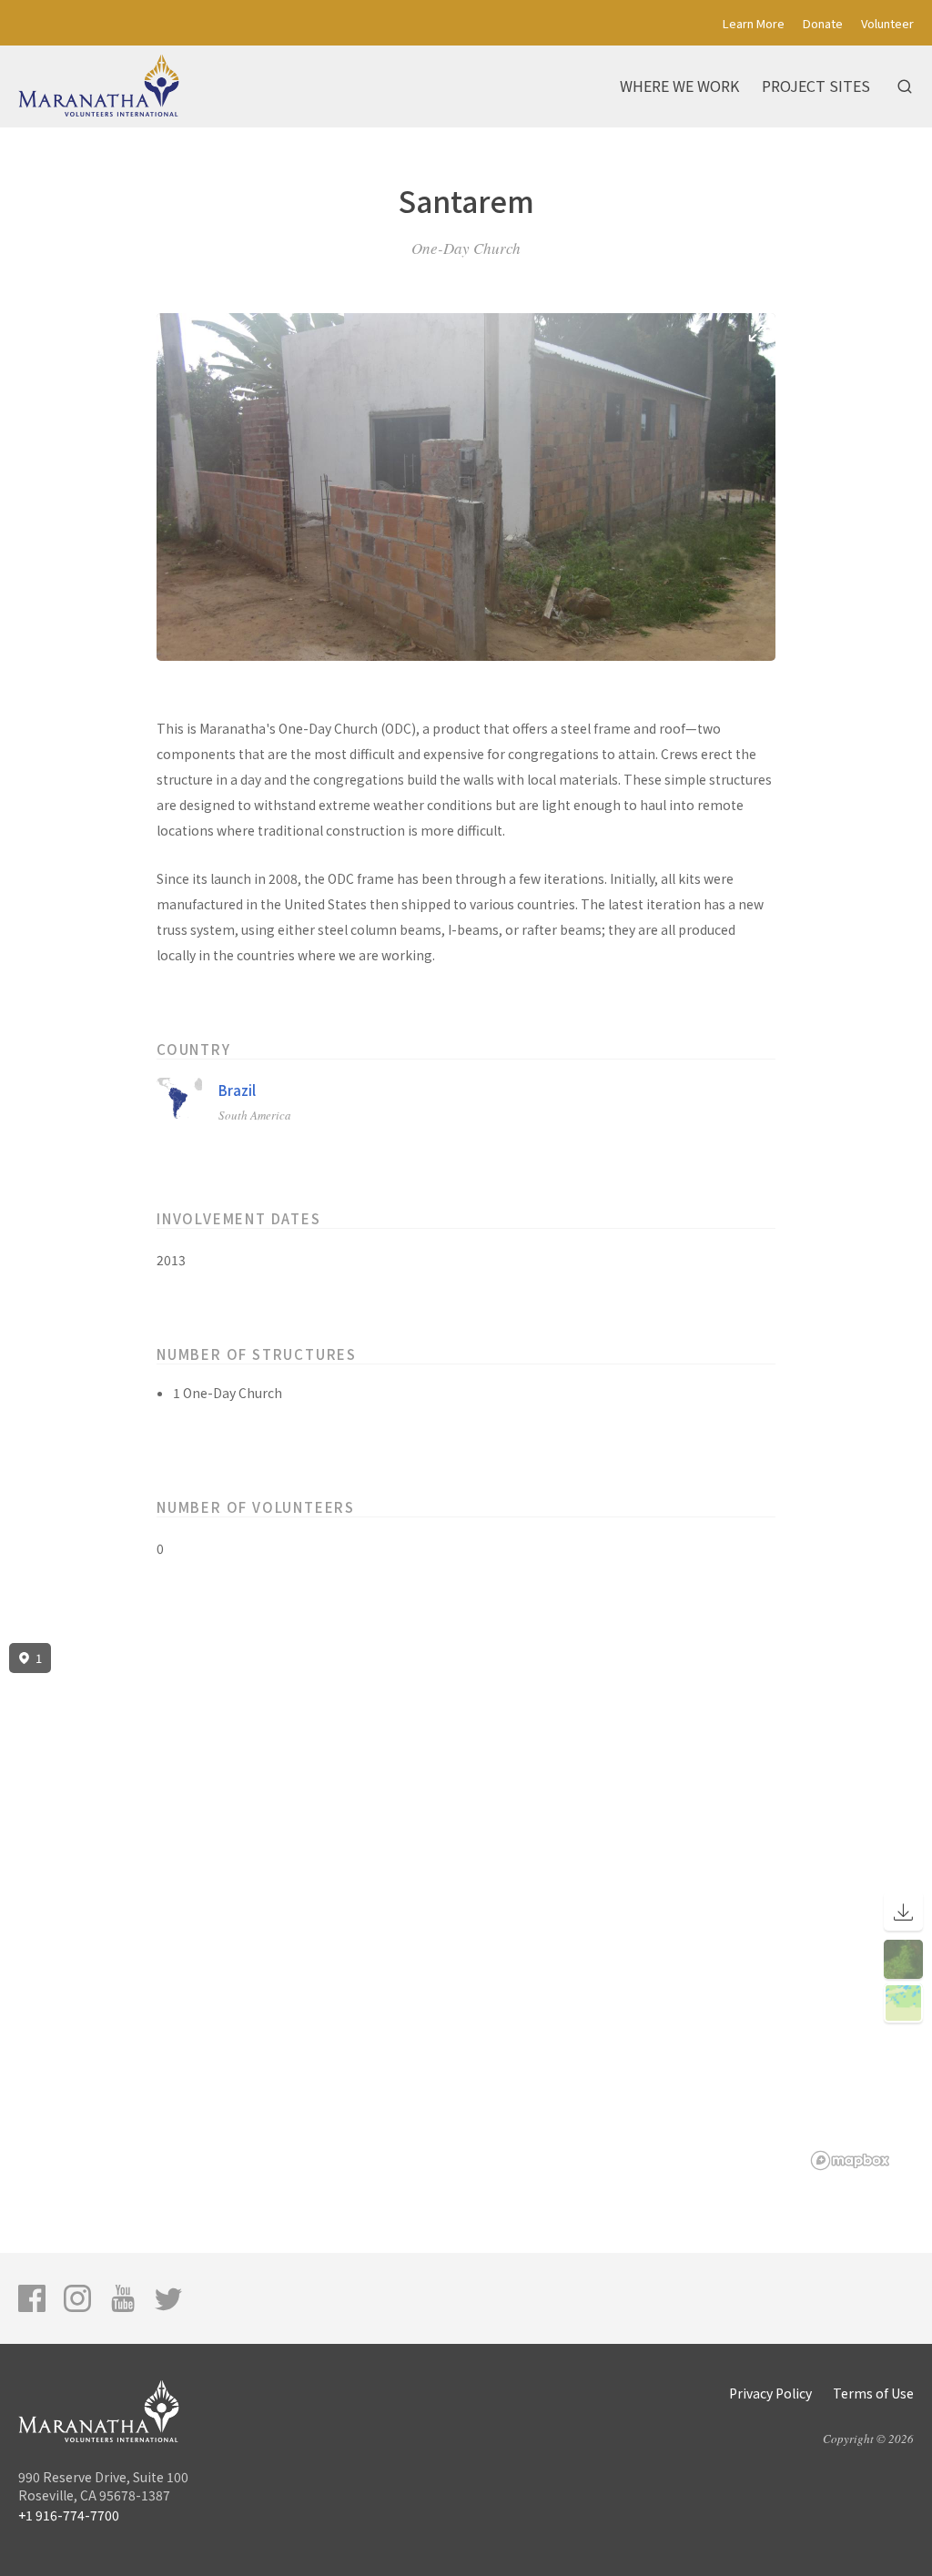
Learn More (754, 23)
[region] (466, 1907)
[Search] (905, 86)
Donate (823, 23)
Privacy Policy (770, 2393)
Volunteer (887, 23)
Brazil (237, 1090)
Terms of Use (873, 2393)
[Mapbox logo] (850, 2160)
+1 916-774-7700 (69, 2515)
